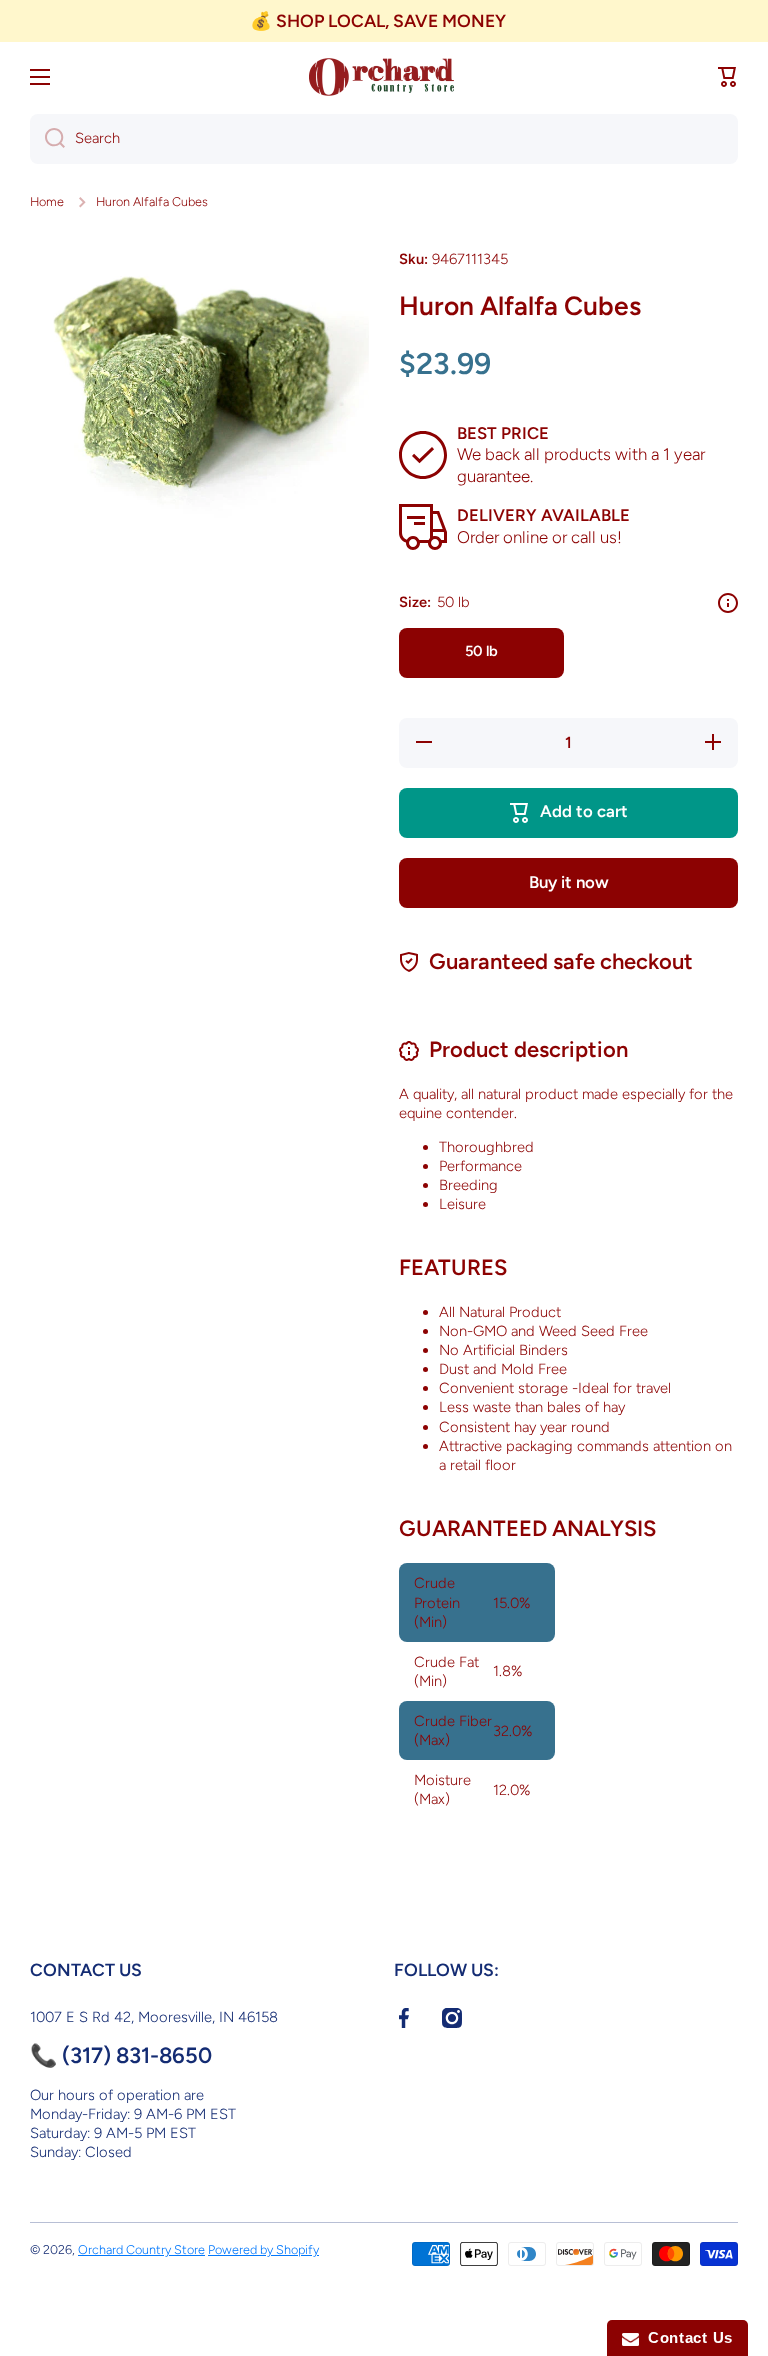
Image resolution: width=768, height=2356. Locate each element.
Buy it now (569, 882)
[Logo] (384, 77)
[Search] (47, 139)
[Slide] (728, 603)
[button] (728, 77)
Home (47, 201)
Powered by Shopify (263, 2249)
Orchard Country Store (141, 2249)
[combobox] (384, 139)
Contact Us (686, 2337)
